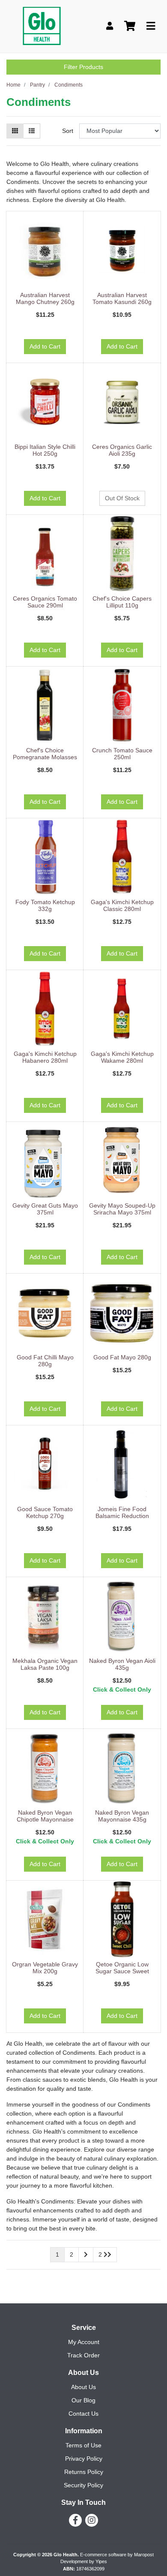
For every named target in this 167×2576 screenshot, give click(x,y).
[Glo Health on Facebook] (75, 2520)
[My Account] (110, 26)
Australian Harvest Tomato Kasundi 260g (122, 299)
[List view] (32, 131)
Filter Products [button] (83, 67)
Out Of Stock (122, 498)
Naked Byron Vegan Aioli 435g (122, 1664)
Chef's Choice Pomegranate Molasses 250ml (45, 757)
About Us (83, 2387)
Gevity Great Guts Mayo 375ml (45, 1209)
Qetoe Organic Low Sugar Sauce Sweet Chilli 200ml (122, 1972)
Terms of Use (83, 2445)
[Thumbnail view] (15, 131)
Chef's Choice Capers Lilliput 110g (122, 602)
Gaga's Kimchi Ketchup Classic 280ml (122, 906)
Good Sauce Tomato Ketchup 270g (45, 1513)
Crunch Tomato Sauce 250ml (122, 754)
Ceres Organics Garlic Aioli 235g (122, 450)
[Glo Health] (42, 26)
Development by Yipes (84, 2561)
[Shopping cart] (130, 26)
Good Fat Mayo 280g (122, 1357)
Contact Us (83, 2414)
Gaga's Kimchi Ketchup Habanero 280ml (45, 1057)
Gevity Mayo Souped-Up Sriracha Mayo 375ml (122, 1209)
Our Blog (83, 2400)
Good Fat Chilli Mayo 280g (45, 1361)
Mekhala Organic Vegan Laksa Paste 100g (45, 1664)
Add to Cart (45, 346)
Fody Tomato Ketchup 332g (45, 906)
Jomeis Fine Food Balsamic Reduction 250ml (122, 1516)
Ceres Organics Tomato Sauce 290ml (45, 602)
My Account (84, 2342)
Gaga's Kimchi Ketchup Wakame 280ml (122, 1057)
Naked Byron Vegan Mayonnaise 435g (122, 1816)
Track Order (83, 2355)
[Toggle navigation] (151, 26)
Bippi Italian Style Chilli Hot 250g (45, 450)
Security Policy (83, 2485)
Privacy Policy (84, 2459)
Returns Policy (84, 2472)
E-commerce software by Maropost (117, 2555)
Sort (68, 131)
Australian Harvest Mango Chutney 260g (45, 299)
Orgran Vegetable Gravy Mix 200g (45, 1968)
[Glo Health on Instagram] (92, 2520)
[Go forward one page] (86, 2255)
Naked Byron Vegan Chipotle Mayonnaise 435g (45, 1820)
